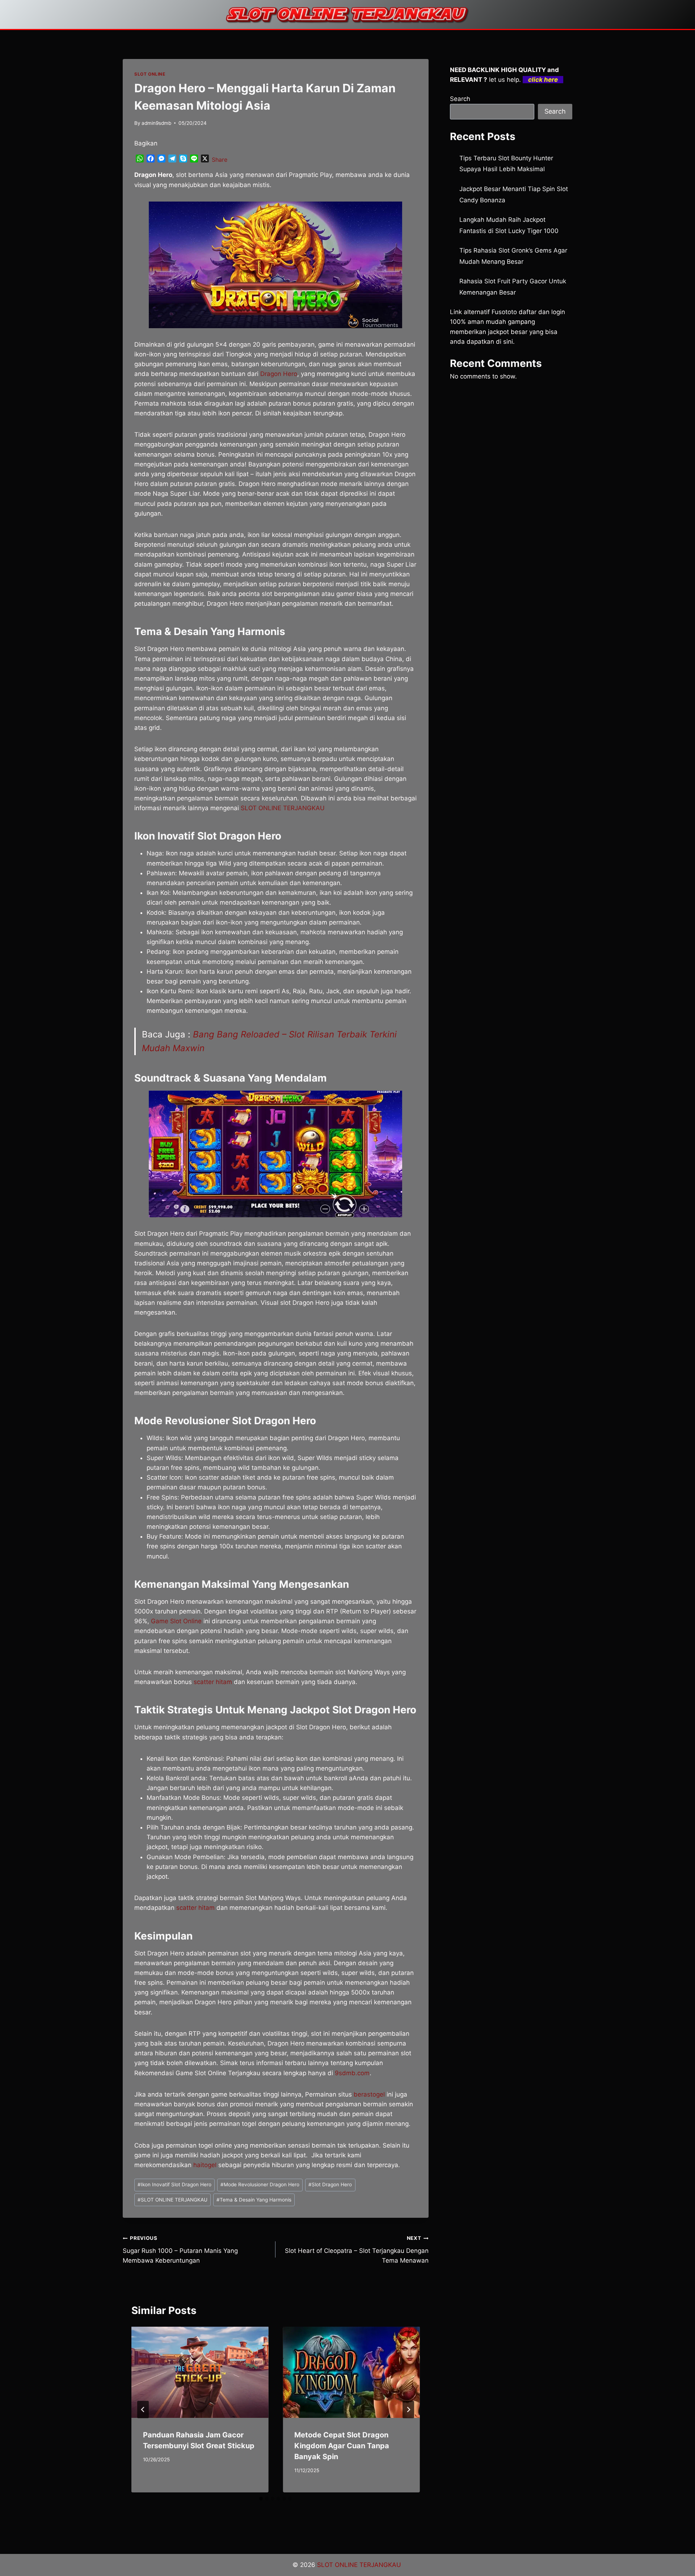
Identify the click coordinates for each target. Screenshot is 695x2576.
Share (220, 160)
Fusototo (504, 312)
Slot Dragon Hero (330, 2184)
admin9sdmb (156, 123)
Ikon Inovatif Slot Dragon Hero (174, 2184)
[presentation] (200, 2372)
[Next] (408, 2410)
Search (460, 99)
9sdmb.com (352, 2073)
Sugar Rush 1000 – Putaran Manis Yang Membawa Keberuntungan (180, 2250)
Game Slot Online (176, 1621)
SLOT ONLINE (150, 74)
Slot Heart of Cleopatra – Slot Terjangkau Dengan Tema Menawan (357, 2250)
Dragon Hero (279, 374)
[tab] (261, 2499)
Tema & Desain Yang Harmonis (254, 2200)
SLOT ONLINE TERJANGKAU (283, 808)
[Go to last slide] (143, 2410)
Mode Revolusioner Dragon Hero (260, 2184)
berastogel (369, 2094)
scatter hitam (213, 1682)
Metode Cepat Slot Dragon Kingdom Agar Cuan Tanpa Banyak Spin (342, 2446)
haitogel (205, 2165)
